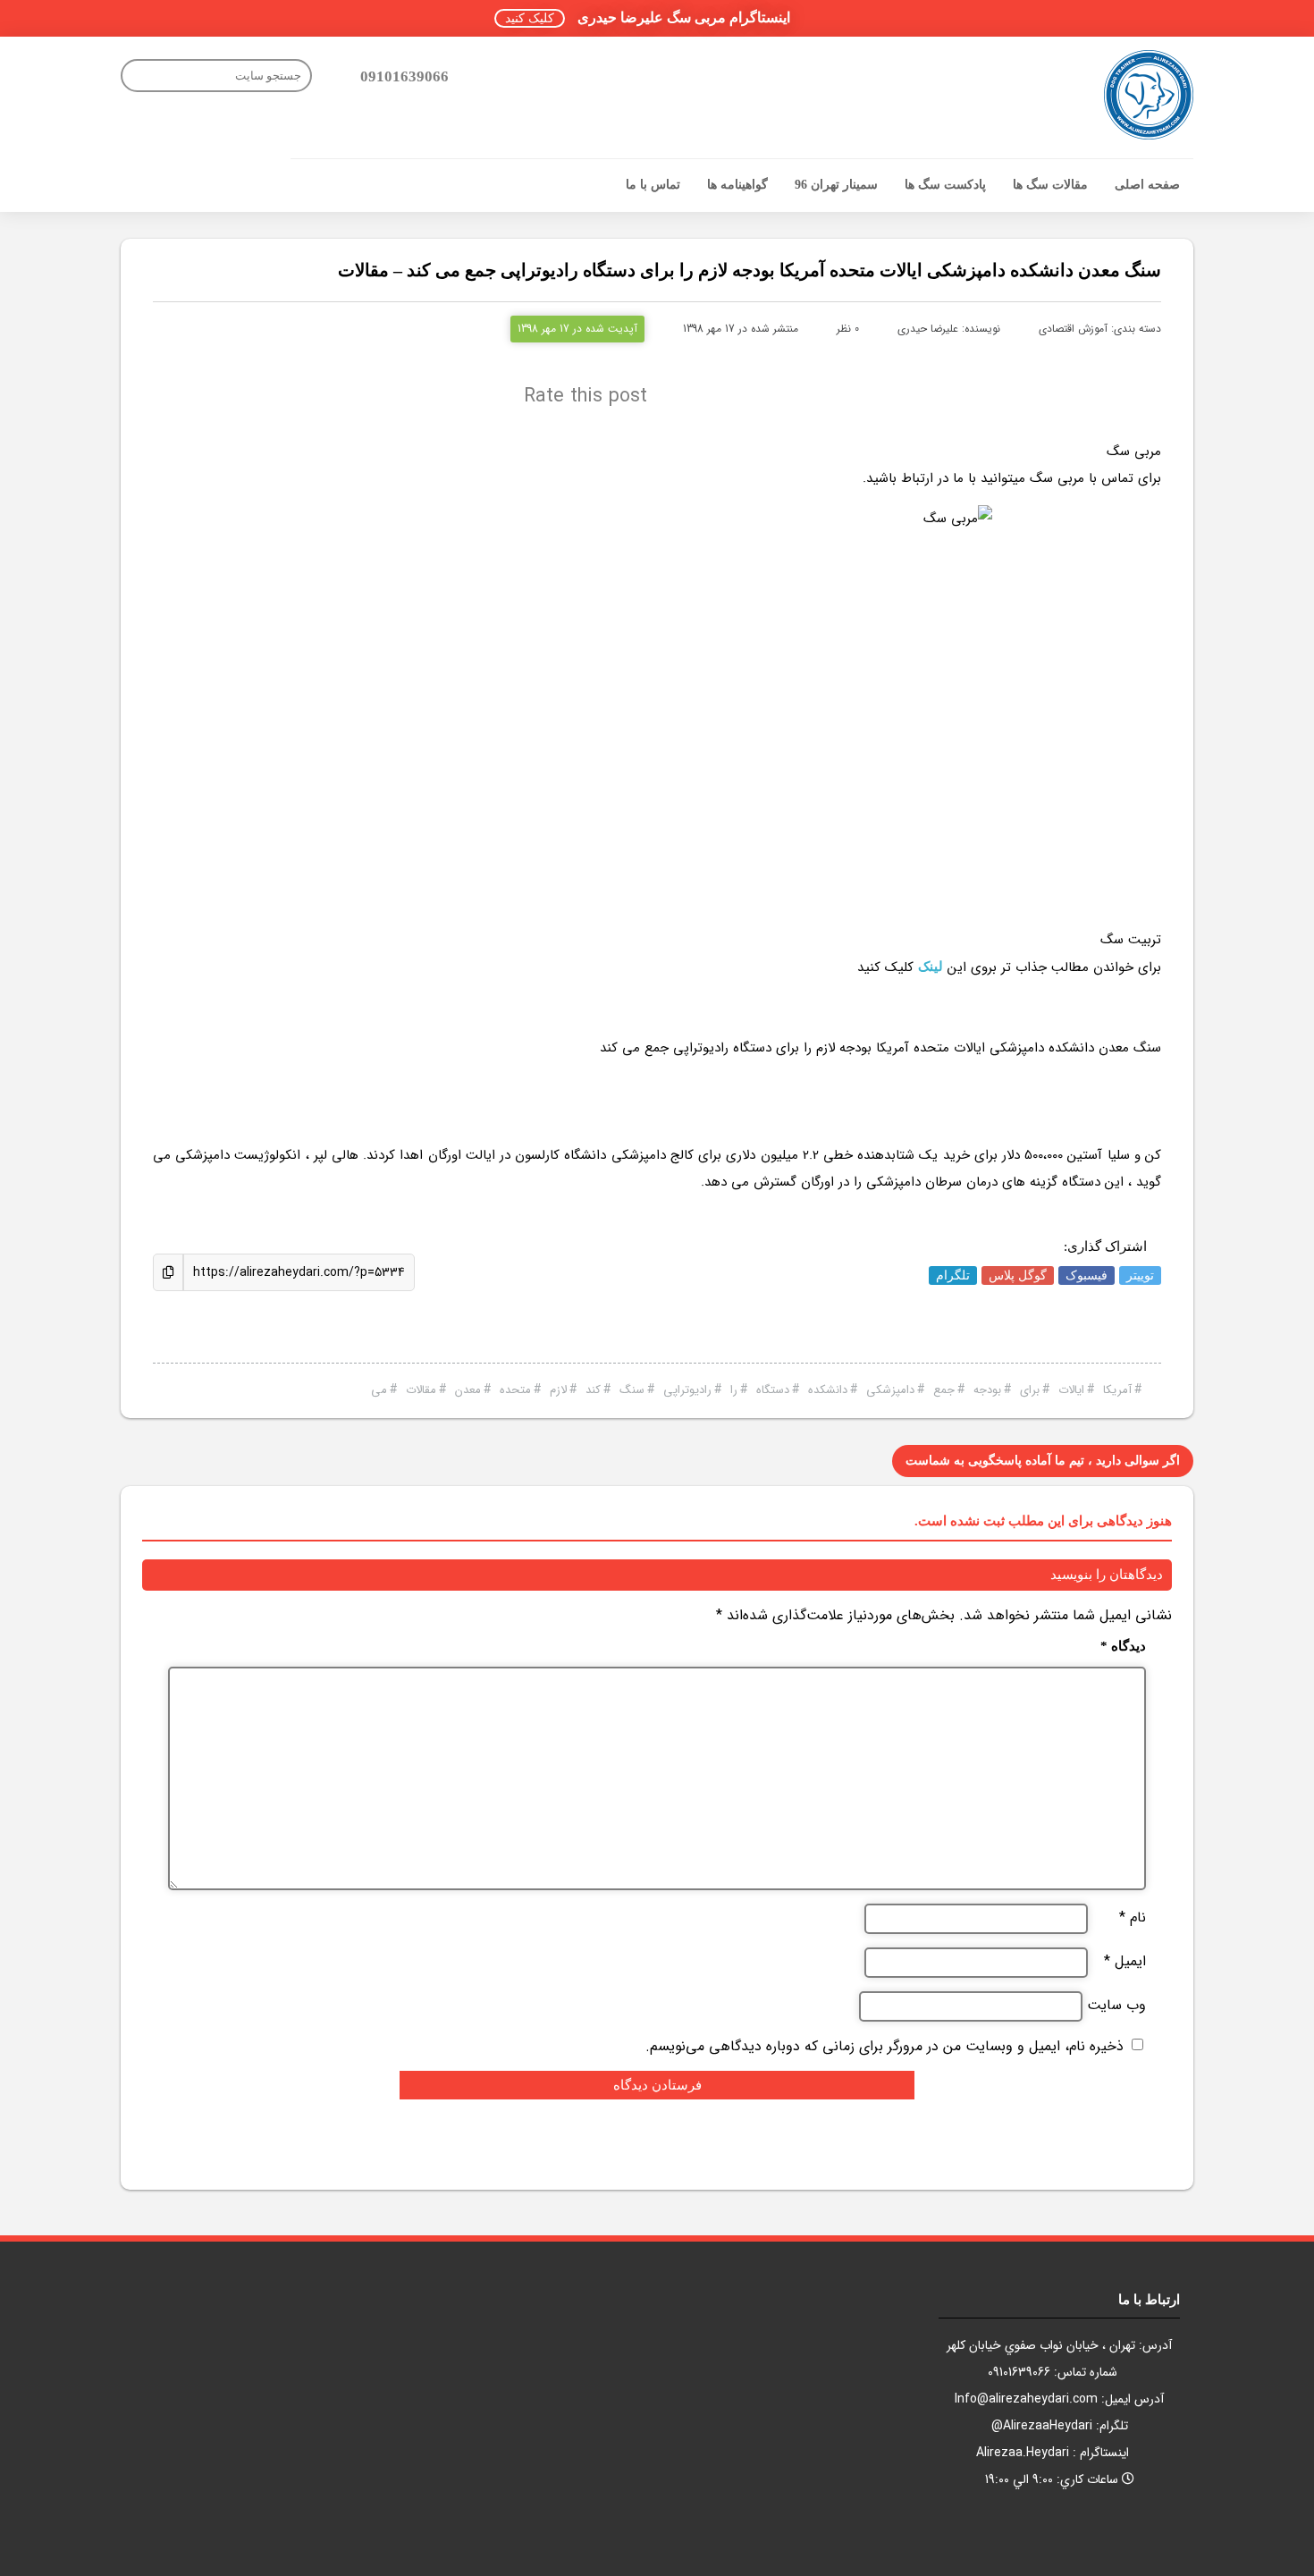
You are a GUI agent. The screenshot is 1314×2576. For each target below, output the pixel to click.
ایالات (1071, 1390)
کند (593, 1390)
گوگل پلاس (1018, 1275)
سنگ (632, 1390)
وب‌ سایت (1116, 2006)
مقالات (421, 1390)
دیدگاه (1123, 1647)
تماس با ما (653, 185)
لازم (558, 1390)
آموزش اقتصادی (1073, 329)
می (379, 1390)
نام (1133, 1918)
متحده (515, 1390)
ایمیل (1125, 1962)
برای (1030, 1390)
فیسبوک (1087, 1275)
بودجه (987, 1390)
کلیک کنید (530, 18)
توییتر (1140, 1275)
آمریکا (1117, 1390)
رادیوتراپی (687, 1390)
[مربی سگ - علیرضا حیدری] (1149, 95)
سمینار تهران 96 (836, 185)
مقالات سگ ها (1050, 185)
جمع (944, 1390)
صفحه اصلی (1147, 185)
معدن (468, 1390)
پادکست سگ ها (945, 185)
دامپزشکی (890, 1390)
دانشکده (828, 1390)
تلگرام (953, 1275)
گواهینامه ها (737, 185)
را (734, 1390)
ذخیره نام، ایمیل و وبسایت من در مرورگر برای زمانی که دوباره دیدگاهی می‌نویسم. (884, 2046)
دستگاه (773, 1390)
